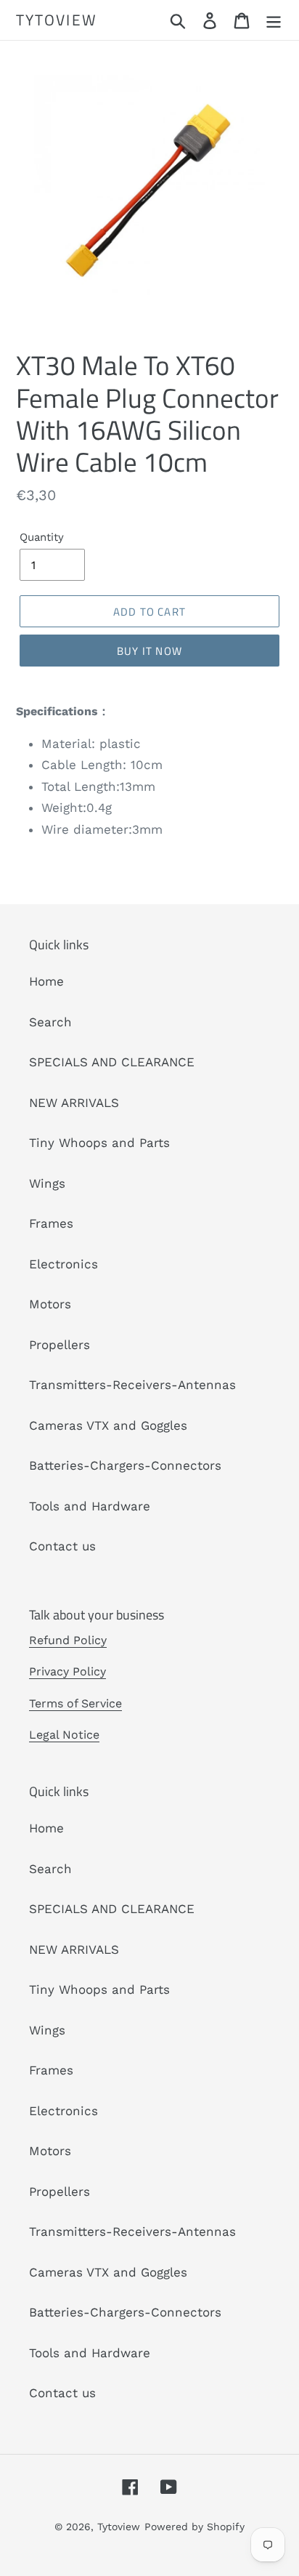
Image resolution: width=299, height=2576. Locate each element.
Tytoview (57, 20)
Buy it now (149, 651)
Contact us (62, 1546)
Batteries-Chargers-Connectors (125, 1465)
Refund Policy (68, 1640)
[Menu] (274, 20)
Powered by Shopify (194, 2527)
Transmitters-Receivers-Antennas (132, 1385)
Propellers (60, 1345)
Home (46, 981)
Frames (51, 1223)
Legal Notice (64, 1735)
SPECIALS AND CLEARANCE (112, 1062)
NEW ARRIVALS (74, 1103)
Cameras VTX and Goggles (108, 1425)
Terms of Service (75, 1703)
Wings (47, 1183)
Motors (50, 1304)
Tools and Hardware (90, 1506)
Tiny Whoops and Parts (99, 1143)
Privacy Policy (67, 1671)
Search (50, 1022)
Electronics (64, 1264)
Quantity (42, 537)
